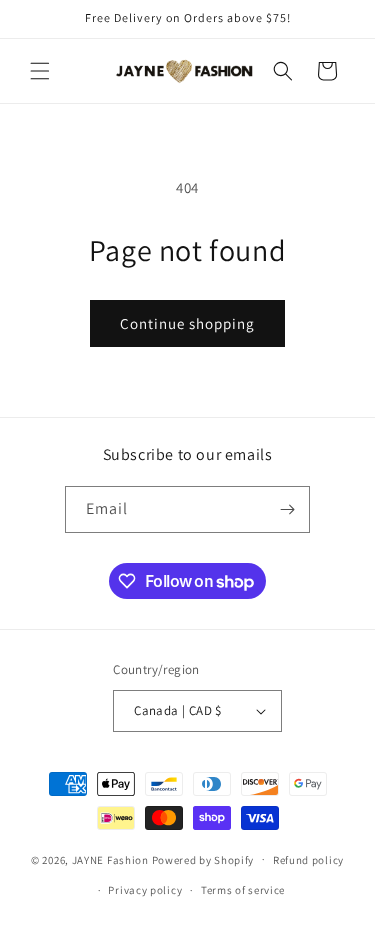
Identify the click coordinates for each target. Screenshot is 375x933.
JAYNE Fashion (110, 859)
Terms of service (243, 890)
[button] (40, 71)
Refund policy (308, 860)
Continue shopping (187, 323)
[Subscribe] (287, 509)
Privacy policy (145, 890)
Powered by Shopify (203, 859)
